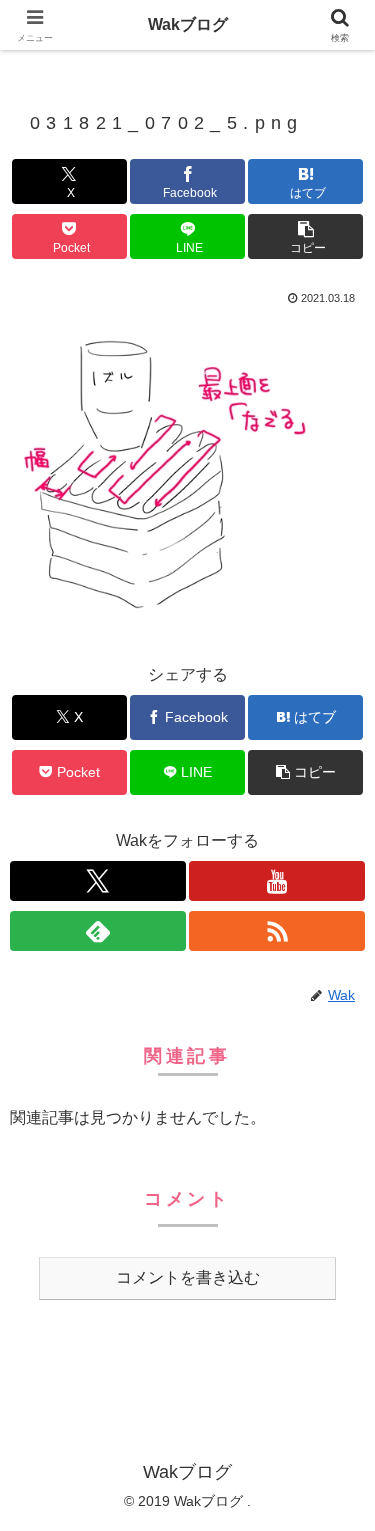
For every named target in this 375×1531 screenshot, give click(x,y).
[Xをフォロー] (98, 881)
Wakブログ (188, 24)
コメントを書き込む (188, 1277)
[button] (305, 236)
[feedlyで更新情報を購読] (98, 931)
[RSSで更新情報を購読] (277, 931)
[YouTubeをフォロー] (277, 881)
